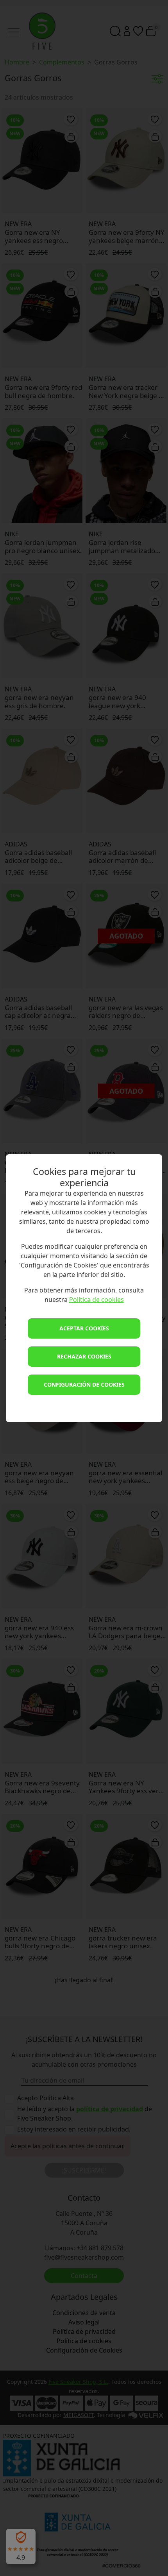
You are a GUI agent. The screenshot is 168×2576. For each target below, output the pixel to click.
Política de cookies (97, 1300)
